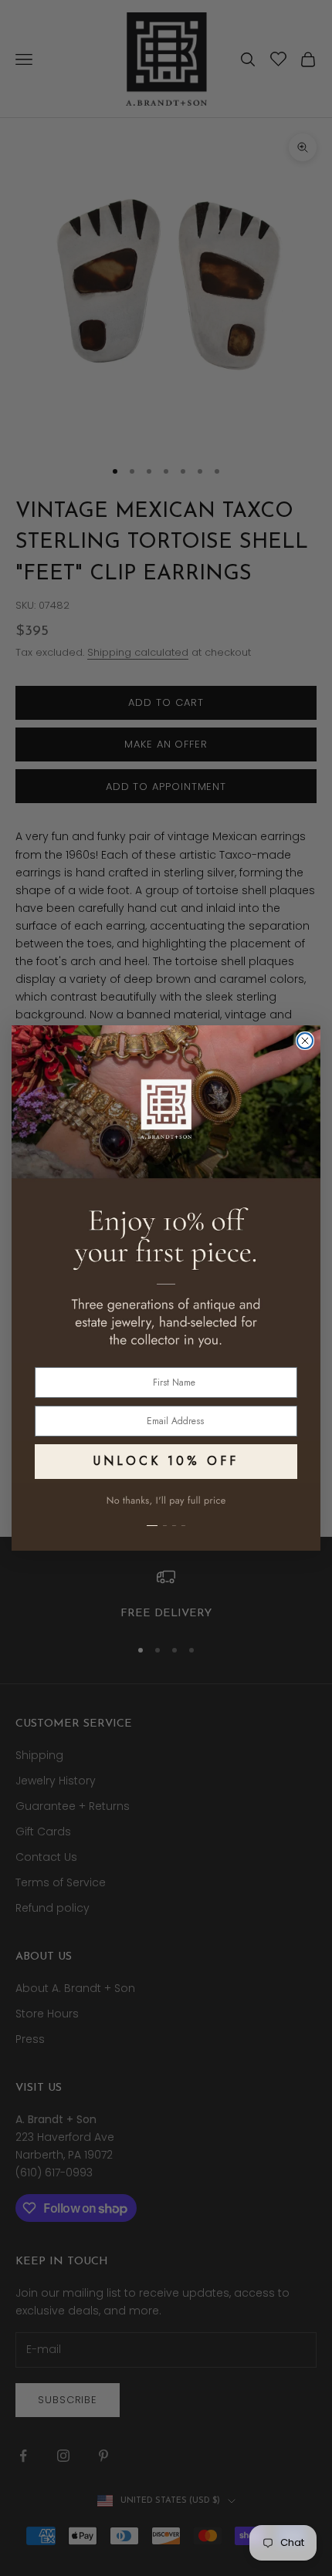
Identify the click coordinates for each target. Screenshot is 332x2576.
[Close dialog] (305, 1041)
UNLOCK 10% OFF (166, 1461)
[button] (166, 1517)
